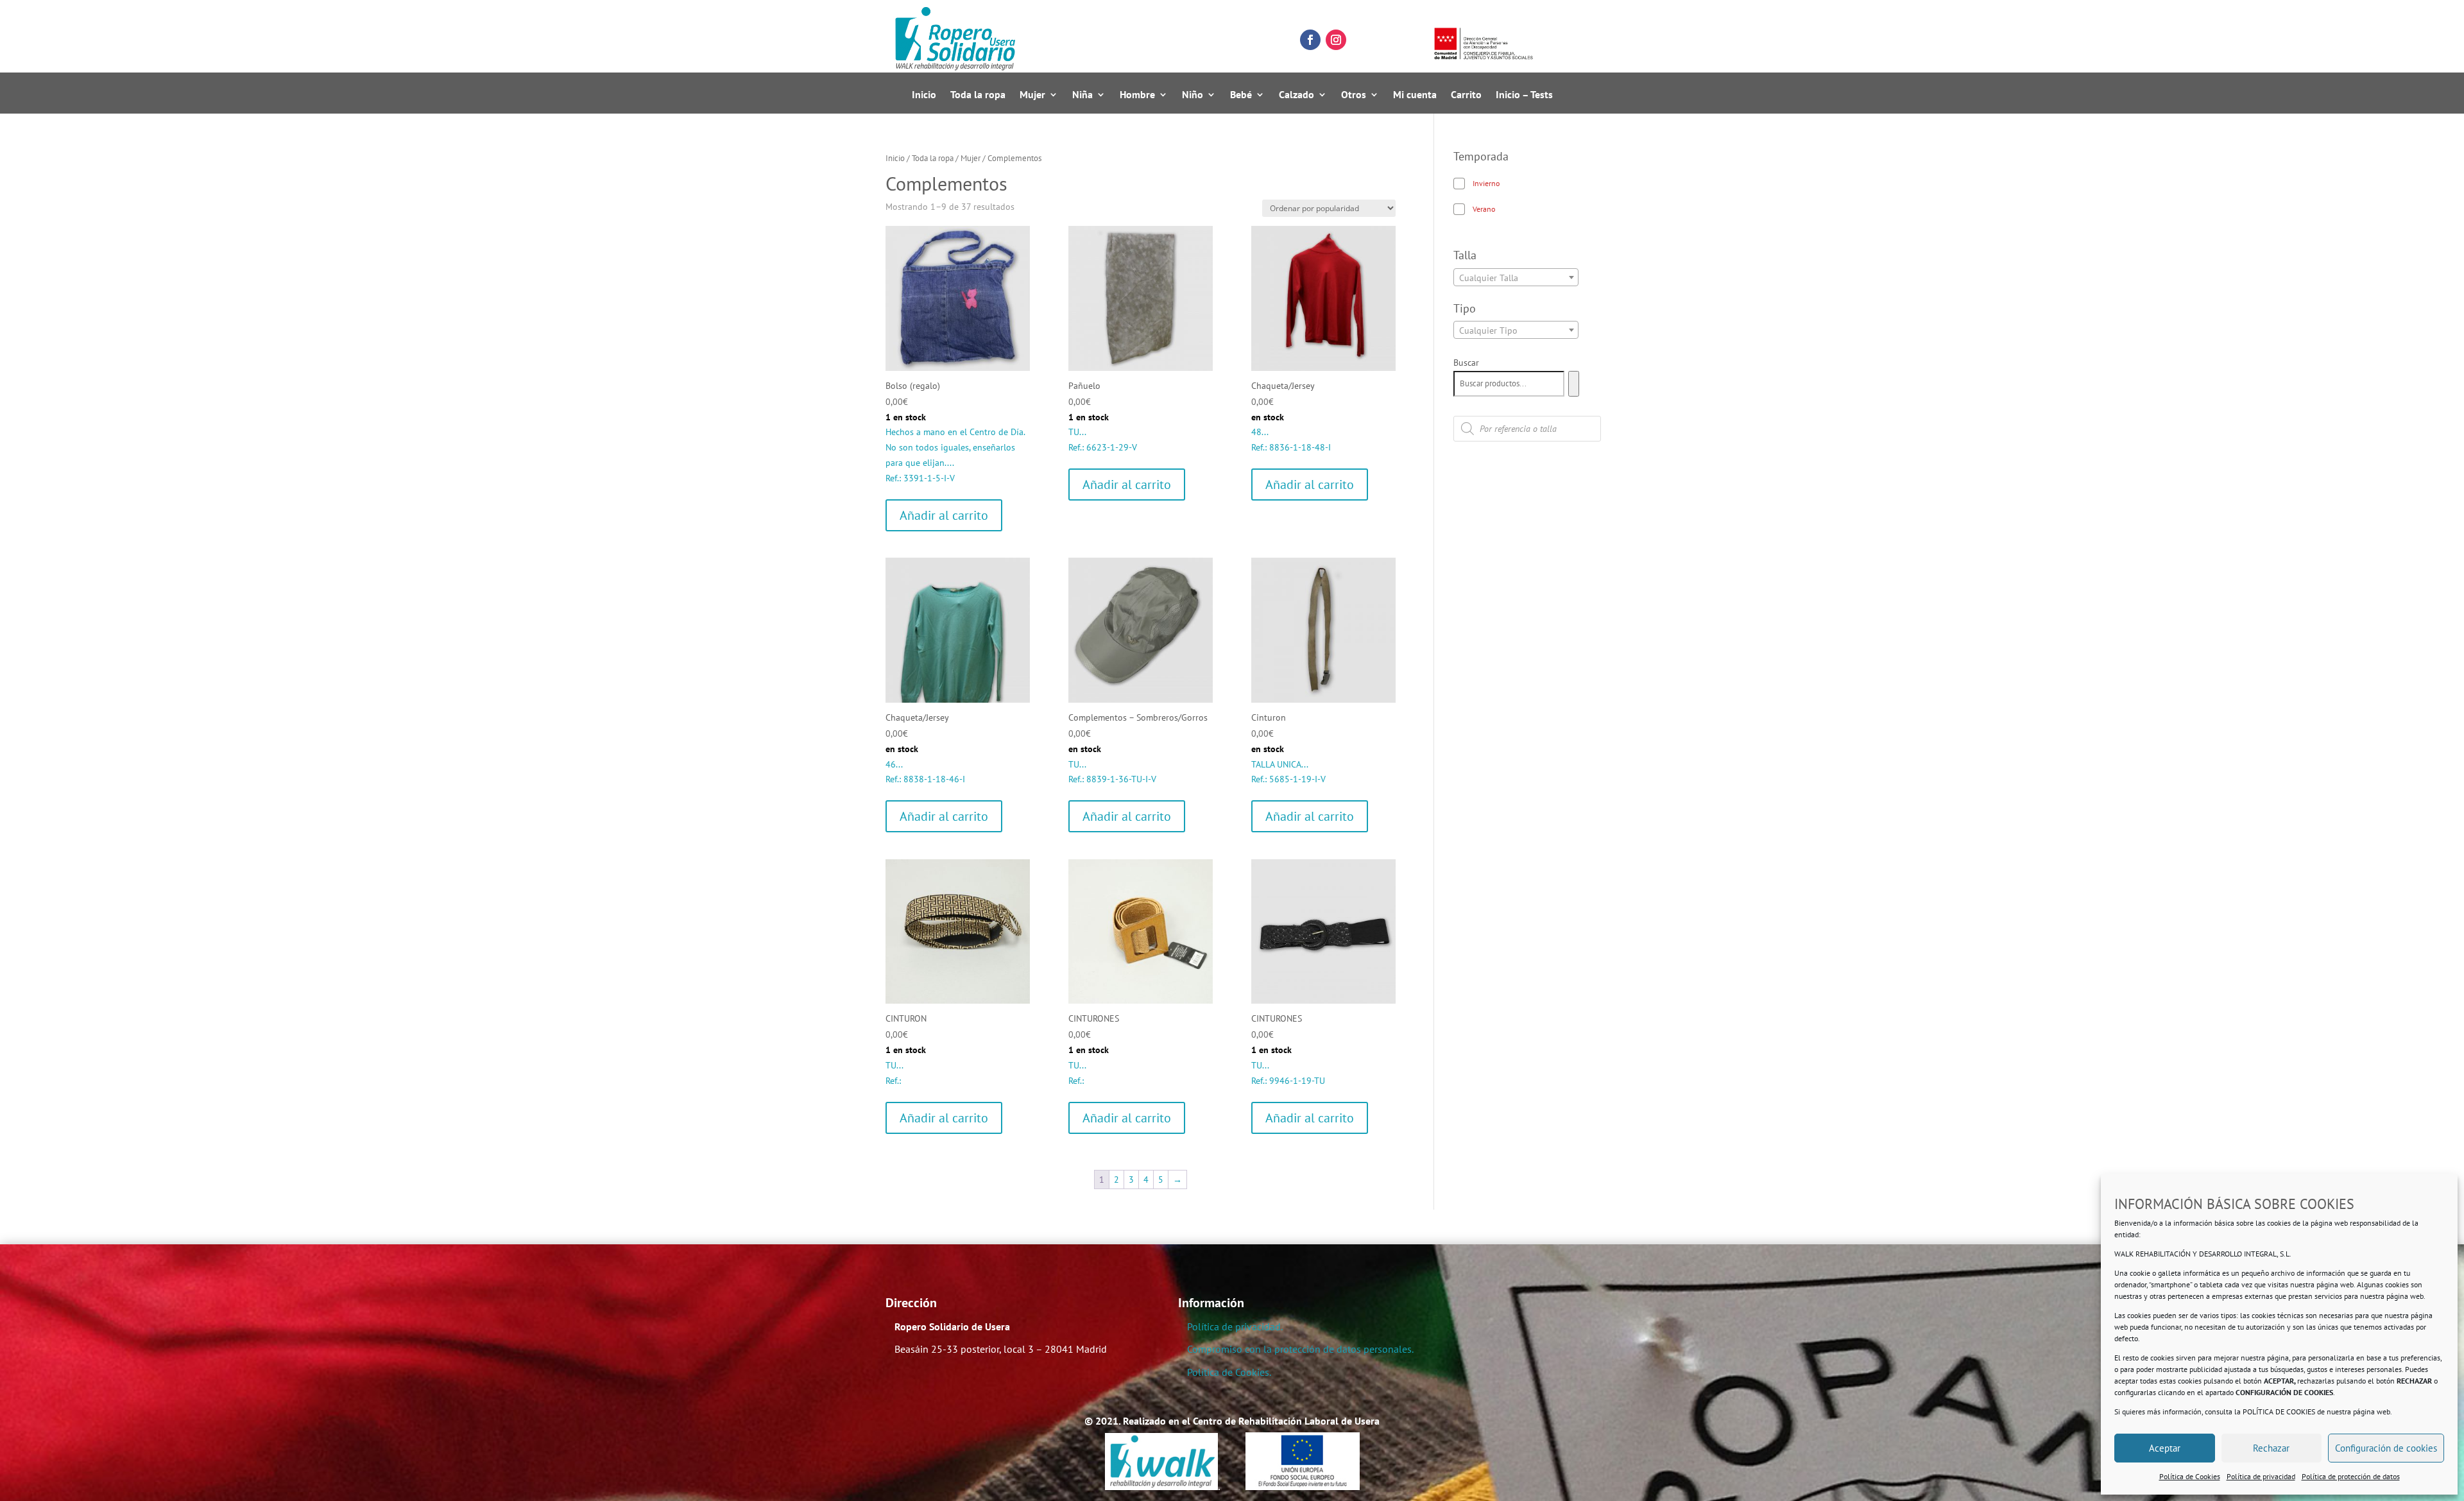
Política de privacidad (2261, 1476)
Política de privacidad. (1235, 1326)
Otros (1354, 95)
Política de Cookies (2190, 1476)
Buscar (1466, 363)
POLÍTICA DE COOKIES (2279, 1411)
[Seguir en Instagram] (1336, 40)
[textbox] (1516, 278)
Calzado (1296, 95)
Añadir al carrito (944, 515)
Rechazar (2271, 1448)
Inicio (924, 95)
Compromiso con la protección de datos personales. (1300, 1349)
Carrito (1466, 95)
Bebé (1241, 95)
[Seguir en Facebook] (1310, 40)
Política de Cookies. (1229, 1372)
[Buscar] (1574, 384)
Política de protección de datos (2351, 1476)
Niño (1193, 95)
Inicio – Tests (1524, 95)
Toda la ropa (978, 95)
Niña (1082, 95)
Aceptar (2165, 1448)
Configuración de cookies (2386, 1448)
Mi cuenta (1415, 95)
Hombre (1137, 95)
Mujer (1032, 95)
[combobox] (1516, 277)
